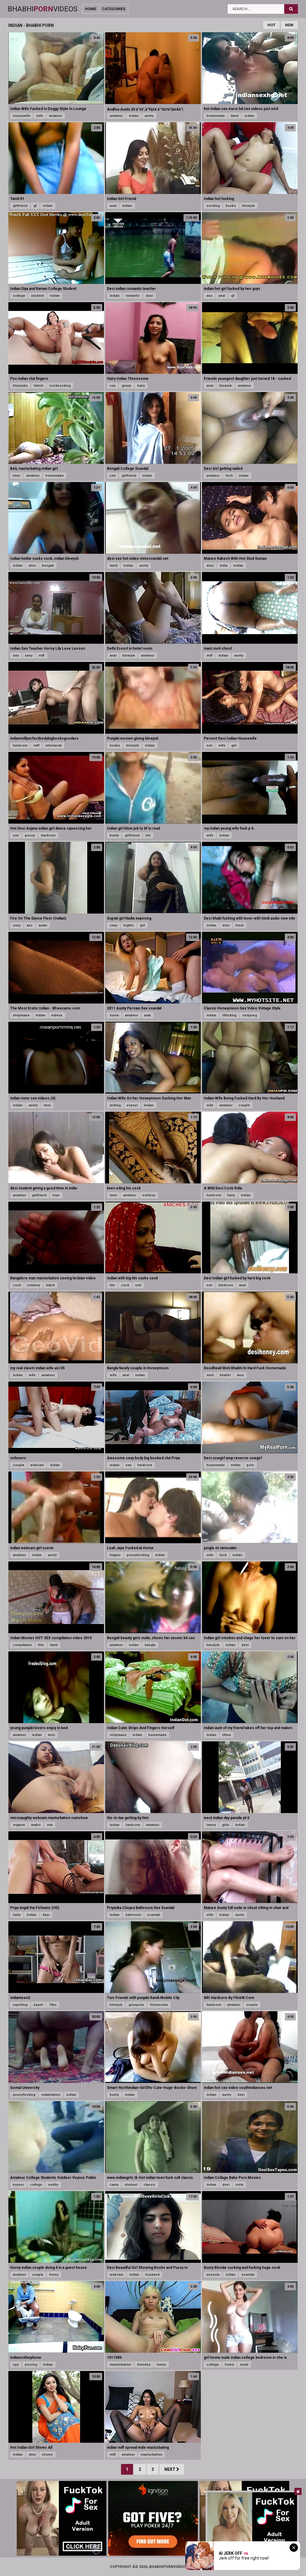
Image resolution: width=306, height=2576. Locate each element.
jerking (115, 1105)
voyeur (132, 1105)
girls (226, 1825)
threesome (159, 2005)
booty (114, 835)
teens (211, 1825)
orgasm (19, 1825)
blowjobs (20, 386)
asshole (213, 2275)
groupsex (136, 2005)
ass (209, 296)
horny (54, 2275)
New (289, 25)
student (38, 296)
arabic (36, 1825)
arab (147, 1015)
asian (43, 925)
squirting (20, 2005)
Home (91, 9)
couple (244, 1105)
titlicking (229, 1015)
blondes (144, 2365)
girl (234, 745)
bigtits (129, 925)
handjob (213, 1645)
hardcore (20, 745)
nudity (53, 2185)
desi (149, 296)
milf (42, 656)
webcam (37, 1465)
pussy (30, 835)
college (19, 296)
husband (152, 2275)
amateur (56, 116)
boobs (231, 206)
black (50, 1285)
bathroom (133, 1915)
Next (170, 2469)
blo (148, 835)
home (114, 1015)
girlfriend (20, 206)
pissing (31, 2365)
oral (138, 1285)
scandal (153, 1915)
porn (250, 1465)
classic (149, 2185)
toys (56, 1195)
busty (114, 2095)
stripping (250, 1015)
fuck (229, 476)
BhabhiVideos (43, 9)
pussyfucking (138, 1555)
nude (244, 2365)
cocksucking (60, 386)
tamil (235, 116)
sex (113, 386)
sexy (29, 656)
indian (134, 116)
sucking (213, 206)
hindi (240, 925)
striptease (21, 1015)
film (41, 1645)
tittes (227, 1735)
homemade (216, 116)
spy (16, 2365)
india (224, 566)
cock (17, 1285)
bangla (150, 1645)
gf (35, 206)
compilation (22, 1645)
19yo (53, 2005)
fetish (39, 386)
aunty (149, 116)
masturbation (120, 2365)
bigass (115, 1555)
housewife (22, 116)
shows (47, 2455)
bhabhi (225, 1375)
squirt (38, 2005)
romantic (133, 296)
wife (40, 116)
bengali (48, 566)
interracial (53, 745)
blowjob (248, 206)
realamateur (51, 2095)
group (126, 386)
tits (112, 1285)
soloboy (149, 1195)
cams (114, 2185)
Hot (271, 25)
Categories (114, 9)
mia (50, 1825)
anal (113, 206)
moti (210, 1375)
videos (57, 1015)
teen (17, 476)
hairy (141, 386)
